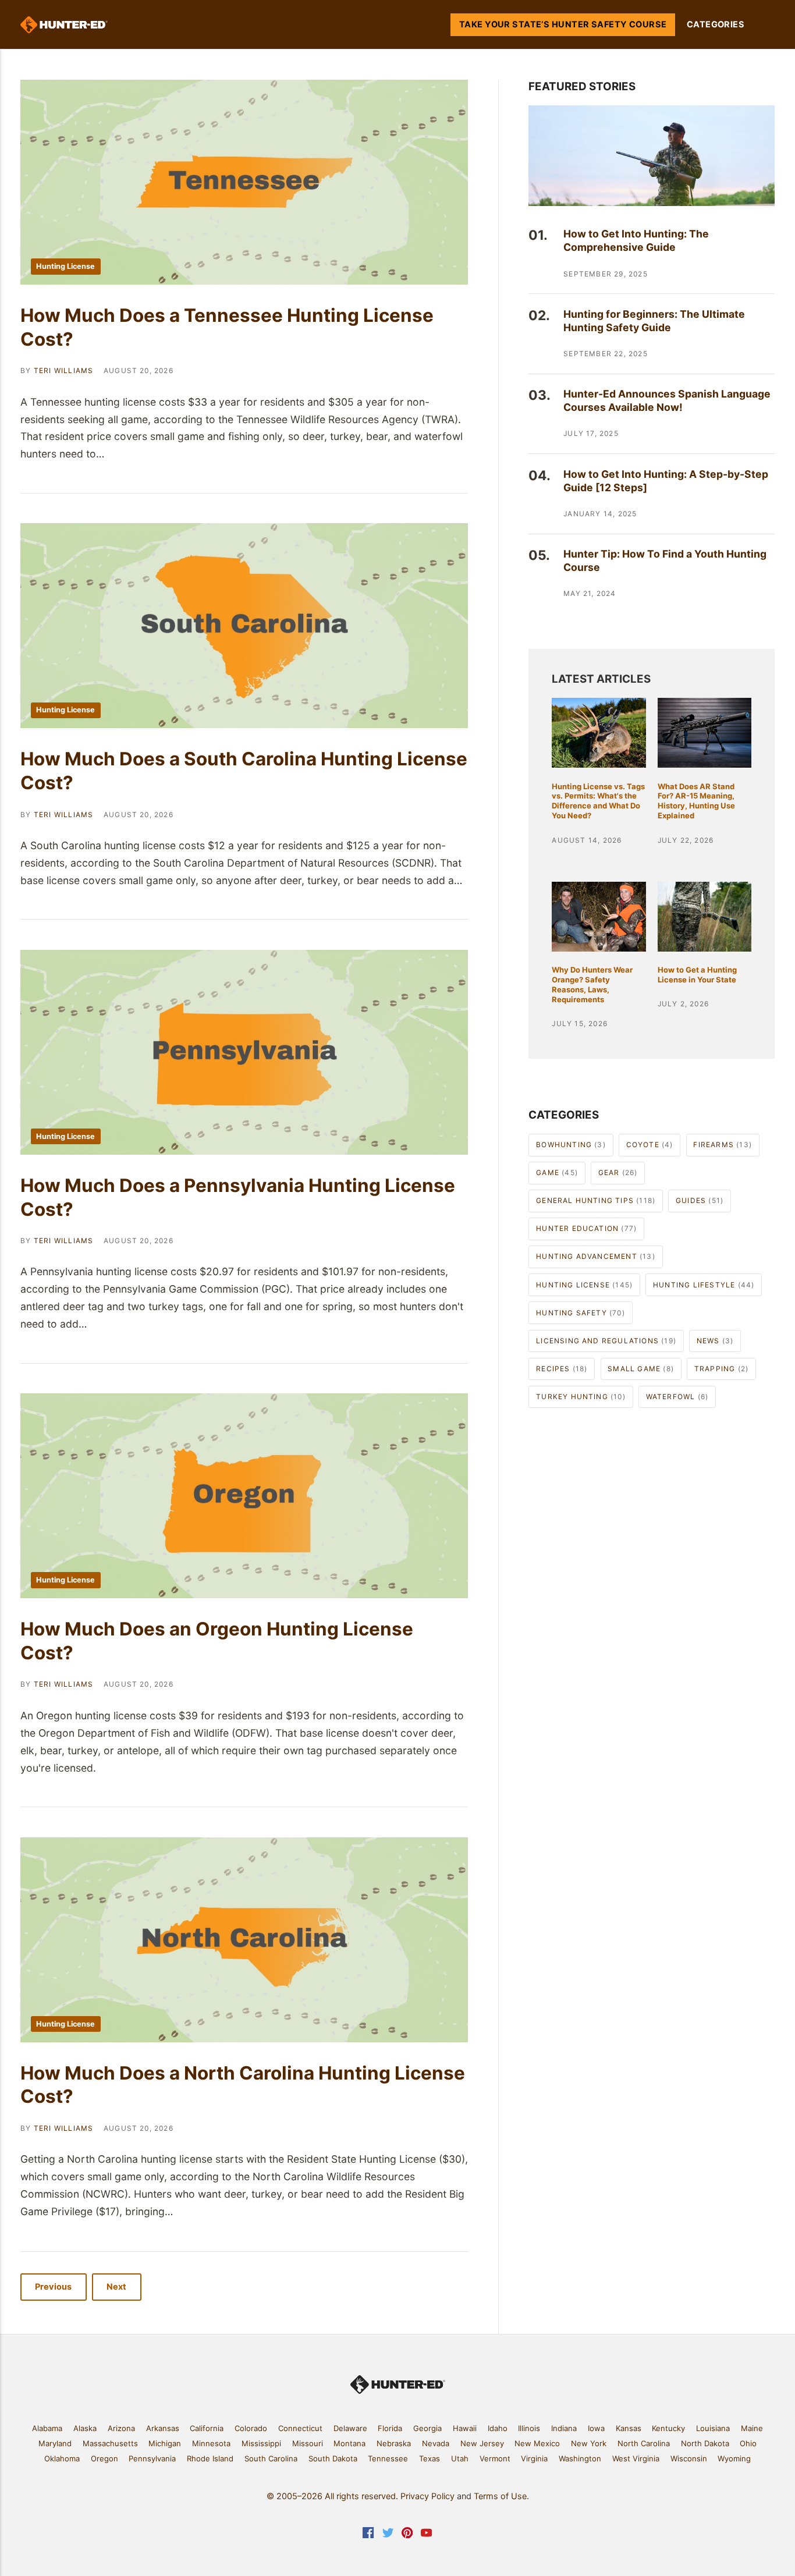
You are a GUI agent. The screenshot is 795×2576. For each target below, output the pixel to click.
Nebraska (394, 2443)
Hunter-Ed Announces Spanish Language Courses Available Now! (667, 400)
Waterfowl (677, 1397)
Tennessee (388, 2458)
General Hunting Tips (596, 1200)
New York (589, 2443)
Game (557, 1172)
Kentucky (668, 2428)
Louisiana (713, 2428)
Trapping (721, 1369)
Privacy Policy (427, 2496)
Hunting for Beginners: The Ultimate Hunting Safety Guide (654, 321)
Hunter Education (586, 1228)
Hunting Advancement (596, 1256)
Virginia (534, 2458)
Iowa (596, 2428)
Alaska (85, 2428)
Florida (390, 2428)
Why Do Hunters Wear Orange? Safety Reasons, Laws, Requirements (592, 984)
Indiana (564, 2428)
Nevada (436, 2443)
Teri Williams (64, 370)
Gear (618, 1172)
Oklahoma (62, 2458)
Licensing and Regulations (606, 1341)
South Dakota (333, 2458)
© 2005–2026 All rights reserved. (332, 2496)
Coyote (650, 1145)
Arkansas (163, 2428)
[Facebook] (368, 2535)
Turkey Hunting (581, 1397)
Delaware (350, 2428)
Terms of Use (500, 2496)
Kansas (629, 2428)
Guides (700, 1200)
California (207, 2428)
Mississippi (261, 2443)
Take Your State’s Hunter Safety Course (563, 24)
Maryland (55, 2443)
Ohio (748, 2443)
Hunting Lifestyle (704, 1285)
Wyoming (734, 2458)
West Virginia (636, 2458)
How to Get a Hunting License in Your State (697, 975)
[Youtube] (426, 2535)
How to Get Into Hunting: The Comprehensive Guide (636, 240)
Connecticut (300, 2428)
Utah (460, 2458)
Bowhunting (571, 1145)
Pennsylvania (152, 2458)
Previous (54, 2287)
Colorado (251, 2428)
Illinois (529, 2428)
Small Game (641, 1369)
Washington (580, 2458)
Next (117, 2287)
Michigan (165, 2443)
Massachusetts (110, 2443)
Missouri (308, 2443)
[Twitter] (388, 2535)
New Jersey (482, 2443)
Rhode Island (210, 2458)
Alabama (47, 2428)
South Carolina (271, 2458)
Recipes (562, 1369)
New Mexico (537, 2443)
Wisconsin (689, 2458)
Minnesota (211, 2443)
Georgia (427, 2428)
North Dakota (705, 2443)
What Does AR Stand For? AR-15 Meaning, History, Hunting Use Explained (696, 801)
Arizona (121, 2428)
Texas (430, 2458)
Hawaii (465, 2428)
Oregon (104, 2458)
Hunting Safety (581, 1313)
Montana (349, 2443)
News (715, 1341)
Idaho (498, 2428)
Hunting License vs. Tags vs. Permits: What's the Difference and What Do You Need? (598, 801)
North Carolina (644, 2443)
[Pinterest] (407, 2535)
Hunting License (65, 266)
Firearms (723, 1145)
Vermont (495, 2458)
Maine (752, 2428)
